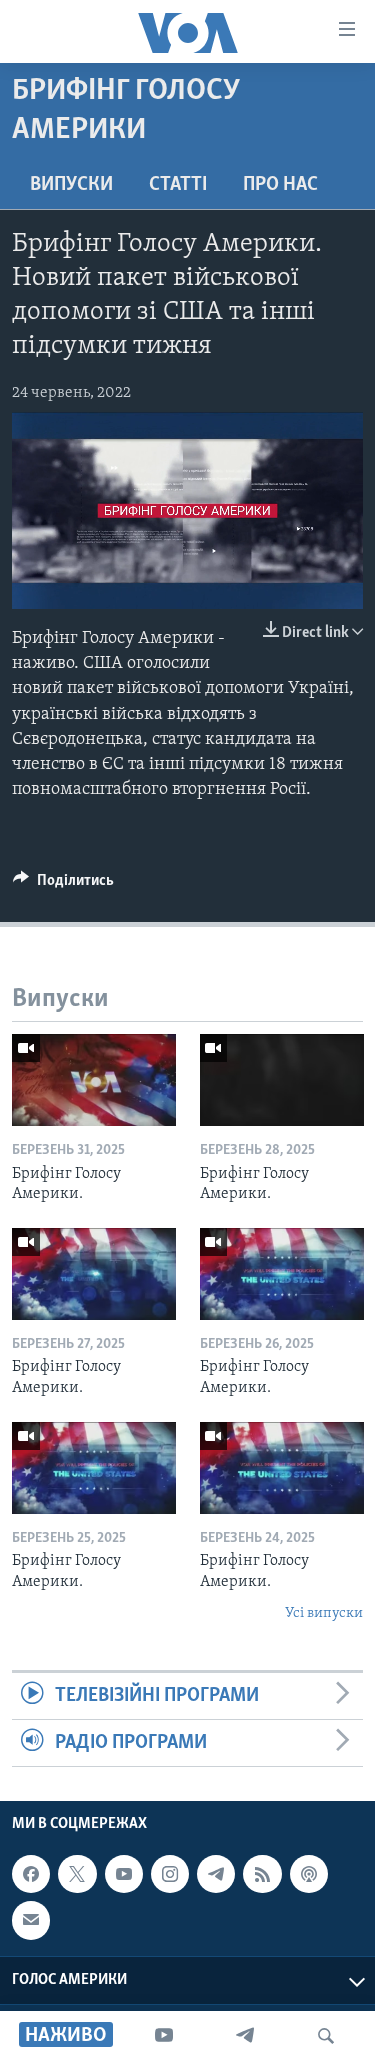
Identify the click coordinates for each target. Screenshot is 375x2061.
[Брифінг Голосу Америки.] (94, 1080)
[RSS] (262, 1874)
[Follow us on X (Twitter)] (77, 1874)
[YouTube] (164, 2036)
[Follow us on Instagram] (170, 1874)
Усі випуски (324, 1613)
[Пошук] (326, 2036)
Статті (178, 185)
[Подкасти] (309, 1874)
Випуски (71, 185)
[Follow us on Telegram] (216, 1874)
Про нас (280, 185)
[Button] (63, 885)
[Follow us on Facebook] (31, 1874)
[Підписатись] (31, 1921)
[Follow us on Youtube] (124, 1874)
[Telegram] (245, 2036)
